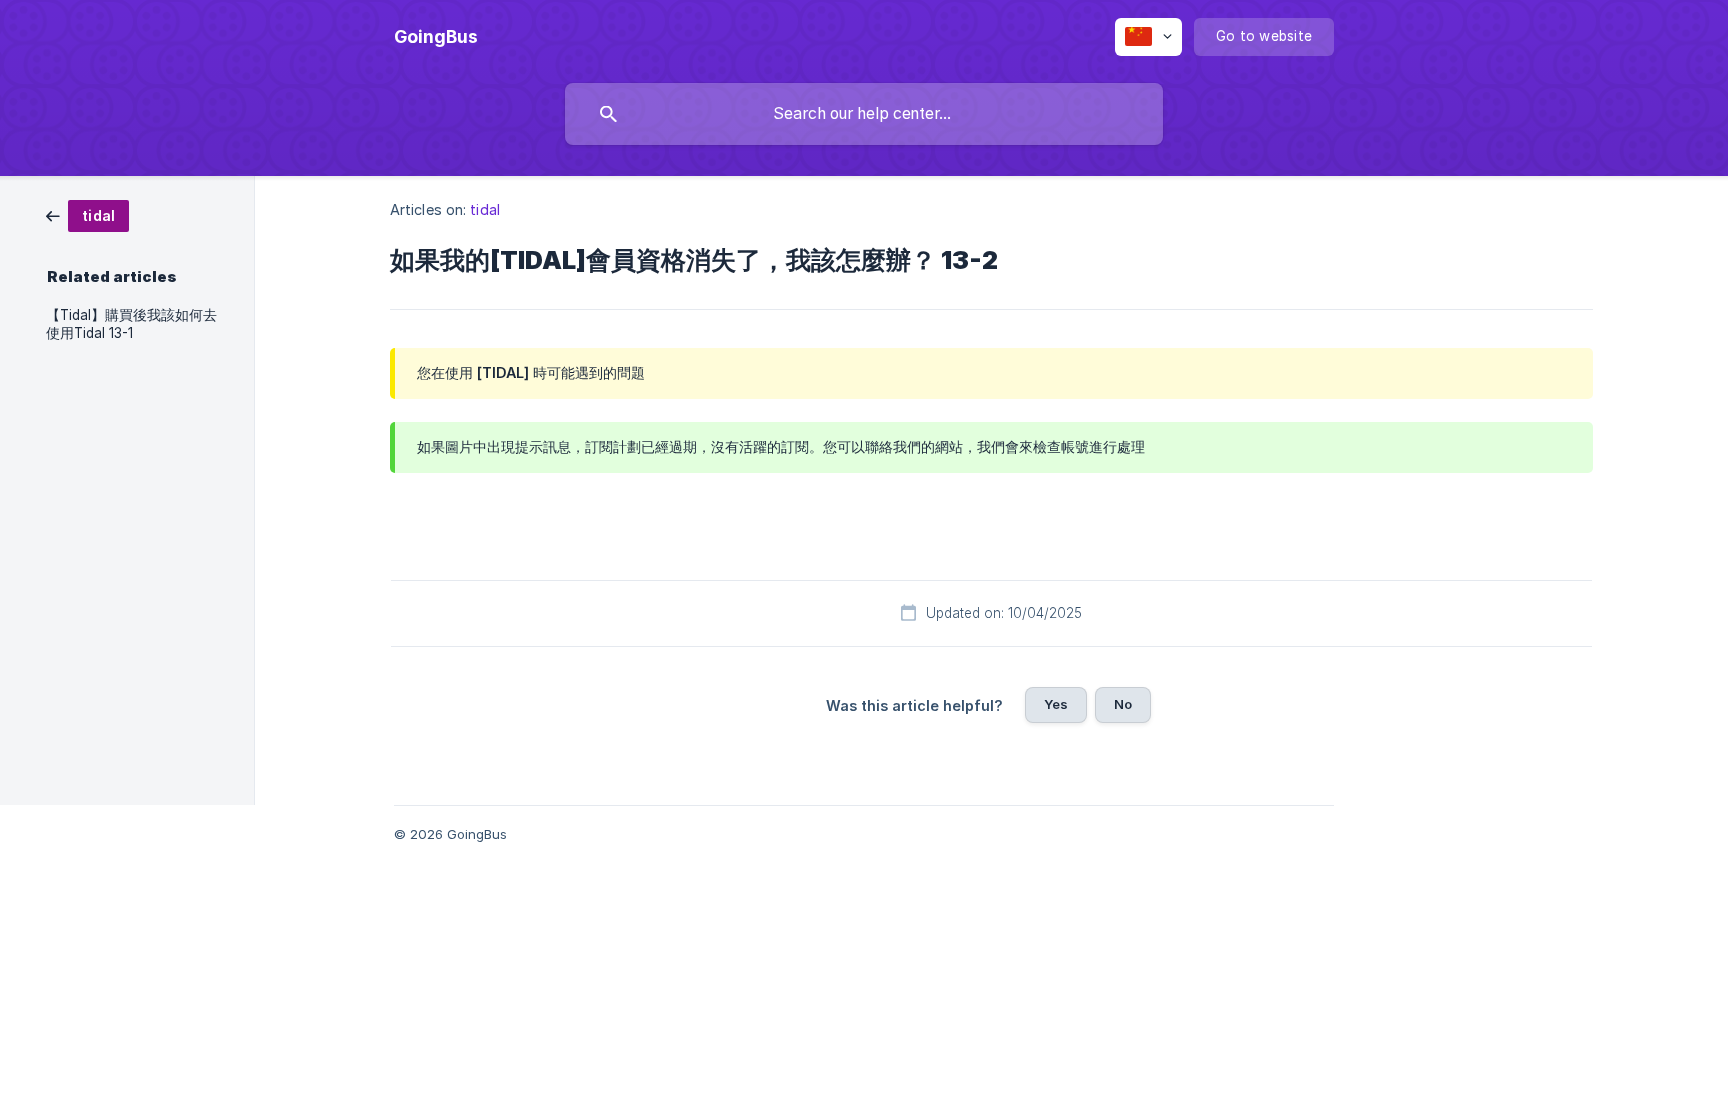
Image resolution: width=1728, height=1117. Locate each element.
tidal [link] (485, 209)
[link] (87, 214)
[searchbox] (864, 114)
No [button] (1123, 704)
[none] (436, 37)
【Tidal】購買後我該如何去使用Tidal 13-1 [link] (131, 324)
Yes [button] (1056, 704)
